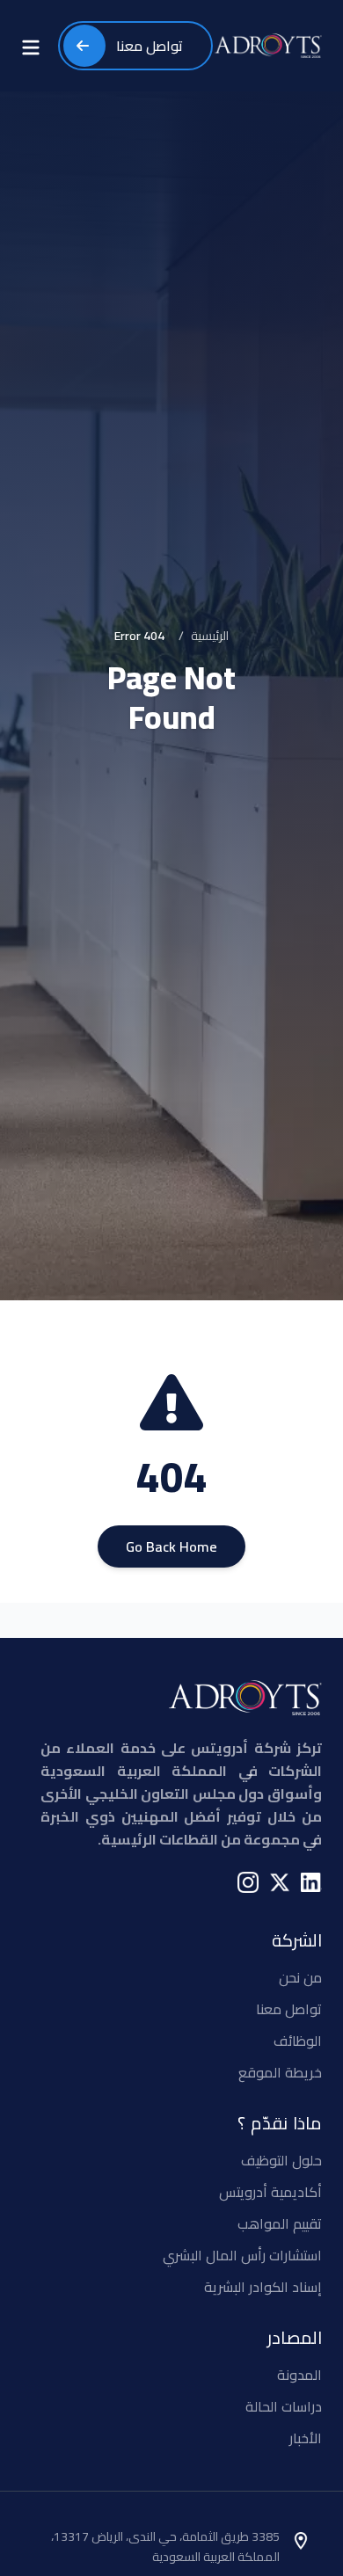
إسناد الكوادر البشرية (263, 2287)
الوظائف (298, 2041)
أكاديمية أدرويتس (270, 2192)
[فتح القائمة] (31, 46)
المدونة (299, 2375)
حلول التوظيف (281, 2160)
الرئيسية (210, 636)
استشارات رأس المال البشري (242, 2255)
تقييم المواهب (280, 2223)
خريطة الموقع (280, 2072)
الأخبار (306, 2438)
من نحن (300, 1977)
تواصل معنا (289, 2009)
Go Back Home (171, 1546)
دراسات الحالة (284, 2406)
